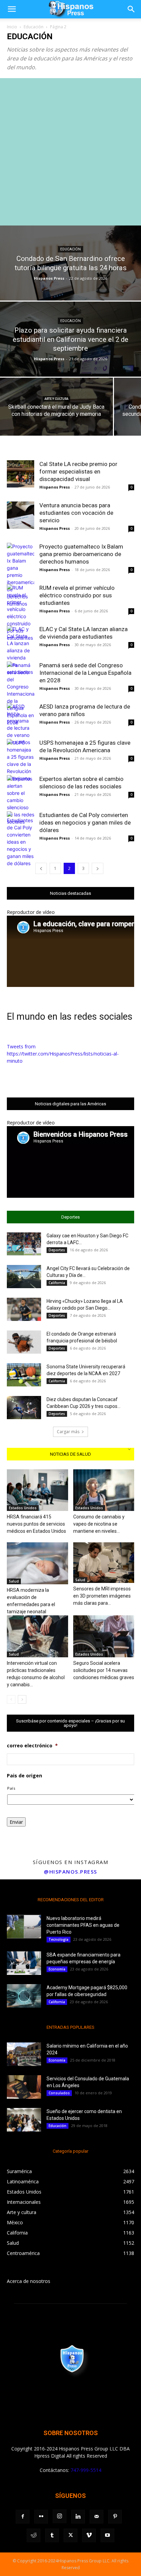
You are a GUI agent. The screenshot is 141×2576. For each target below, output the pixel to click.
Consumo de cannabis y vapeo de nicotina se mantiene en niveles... (99, 1524)
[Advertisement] (70, 152)
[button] (12, 9)
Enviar (16, 1822)
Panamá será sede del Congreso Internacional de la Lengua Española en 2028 (85, 673)
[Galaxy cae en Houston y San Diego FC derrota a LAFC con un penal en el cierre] (24, 1244)
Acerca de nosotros (29, 2281)
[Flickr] (41, 2517)
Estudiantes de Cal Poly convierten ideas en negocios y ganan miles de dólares (85, 823)
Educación (34, 27)
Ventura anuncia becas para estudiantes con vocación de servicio (76, 513)
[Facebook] (23, 2517)
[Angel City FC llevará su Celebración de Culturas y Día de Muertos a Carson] (24, 1277)
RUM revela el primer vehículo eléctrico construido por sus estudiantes (77, 595)
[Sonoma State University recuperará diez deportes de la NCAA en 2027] (24, 1375)
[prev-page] (41, 868)
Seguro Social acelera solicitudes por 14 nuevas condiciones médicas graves (104, 1670)
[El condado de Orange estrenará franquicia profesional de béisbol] (24, 1342)
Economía (57, 1969)
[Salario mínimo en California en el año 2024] (24, 2054)
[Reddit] (34, 2535)
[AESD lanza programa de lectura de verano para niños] (21, 724)
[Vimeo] (89, 2535)
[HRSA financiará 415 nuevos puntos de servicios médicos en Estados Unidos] (37, 1490)
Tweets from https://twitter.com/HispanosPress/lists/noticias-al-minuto (63, 1054)
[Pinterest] (115, 2517)
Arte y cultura (56, 399)
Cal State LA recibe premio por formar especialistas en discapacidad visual (78, 471)
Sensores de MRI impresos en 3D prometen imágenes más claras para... (102, 1596)
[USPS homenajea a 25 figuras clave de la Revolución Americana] (21, 760)
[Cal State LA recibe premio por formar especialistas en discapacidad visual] (21, 474)
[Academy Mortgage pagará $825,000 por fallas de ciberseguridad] (24, 1996)
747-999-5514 (86, 2470)
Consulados (59, 2093)
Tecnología (59, 1939)
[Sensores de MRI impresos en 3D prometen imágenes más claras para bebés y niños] (104, 1563)
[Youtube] (107, 2535)
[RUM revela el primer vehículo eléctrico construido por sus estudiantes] (21, 613)
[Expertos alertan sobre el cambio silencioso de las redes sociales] (21, 800)
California (57, 1283)
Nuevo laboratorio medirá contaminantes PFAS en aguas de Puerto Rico (83, 1925)
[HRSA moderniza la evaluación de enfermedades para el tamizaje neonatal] (37, 1563)
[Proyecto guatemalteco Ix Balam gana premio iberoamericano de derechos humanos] (21, 575)
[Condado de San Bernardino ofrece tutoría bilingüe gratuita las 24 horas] (70, 286)
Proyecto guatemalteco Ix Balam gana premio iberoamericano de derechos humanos (81, 554)
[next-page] (98, 868)
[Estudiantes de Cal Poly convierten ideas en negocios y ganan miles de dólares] (21, 839)
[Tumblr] (52, 2535)
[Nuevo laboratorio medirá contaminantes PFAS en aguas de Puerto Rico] (24, 1927)
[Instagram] (60, 2516)
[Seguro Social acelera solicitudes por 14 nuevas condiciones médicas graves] (104, 1636)
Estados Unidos (23, 1508)
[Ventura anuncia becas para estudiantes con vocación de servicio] (21, 515)
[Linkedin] (78, 2517)
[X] (70, 2535)
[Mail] (97, 2517)
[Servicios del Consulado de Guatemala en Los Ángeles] (24, 2087)
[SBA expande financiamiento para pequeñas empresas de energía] (24, 1963)
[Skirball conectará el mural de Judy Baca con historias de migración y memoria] (56, 416)
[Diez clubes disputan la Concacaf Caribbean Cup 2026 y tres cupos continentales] (24, 1408)
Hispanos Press (49, 278)
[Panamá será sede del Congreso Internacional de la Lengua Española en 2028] (21, 694)
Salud (14, 1581)
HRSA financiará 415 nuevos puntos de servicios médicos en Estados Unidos (36, 1524)
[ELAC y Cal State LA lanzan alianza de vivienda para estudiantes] (21, 650)
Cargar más (68, 1432)
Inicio (12, 27)
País (11, 1788)
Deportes (57, 1250)
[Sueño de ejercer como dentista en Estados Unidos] (24, 2120)
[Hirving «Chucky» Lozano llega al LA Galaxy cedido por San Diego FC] (24, 1309)
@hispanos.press (70, 1872)
